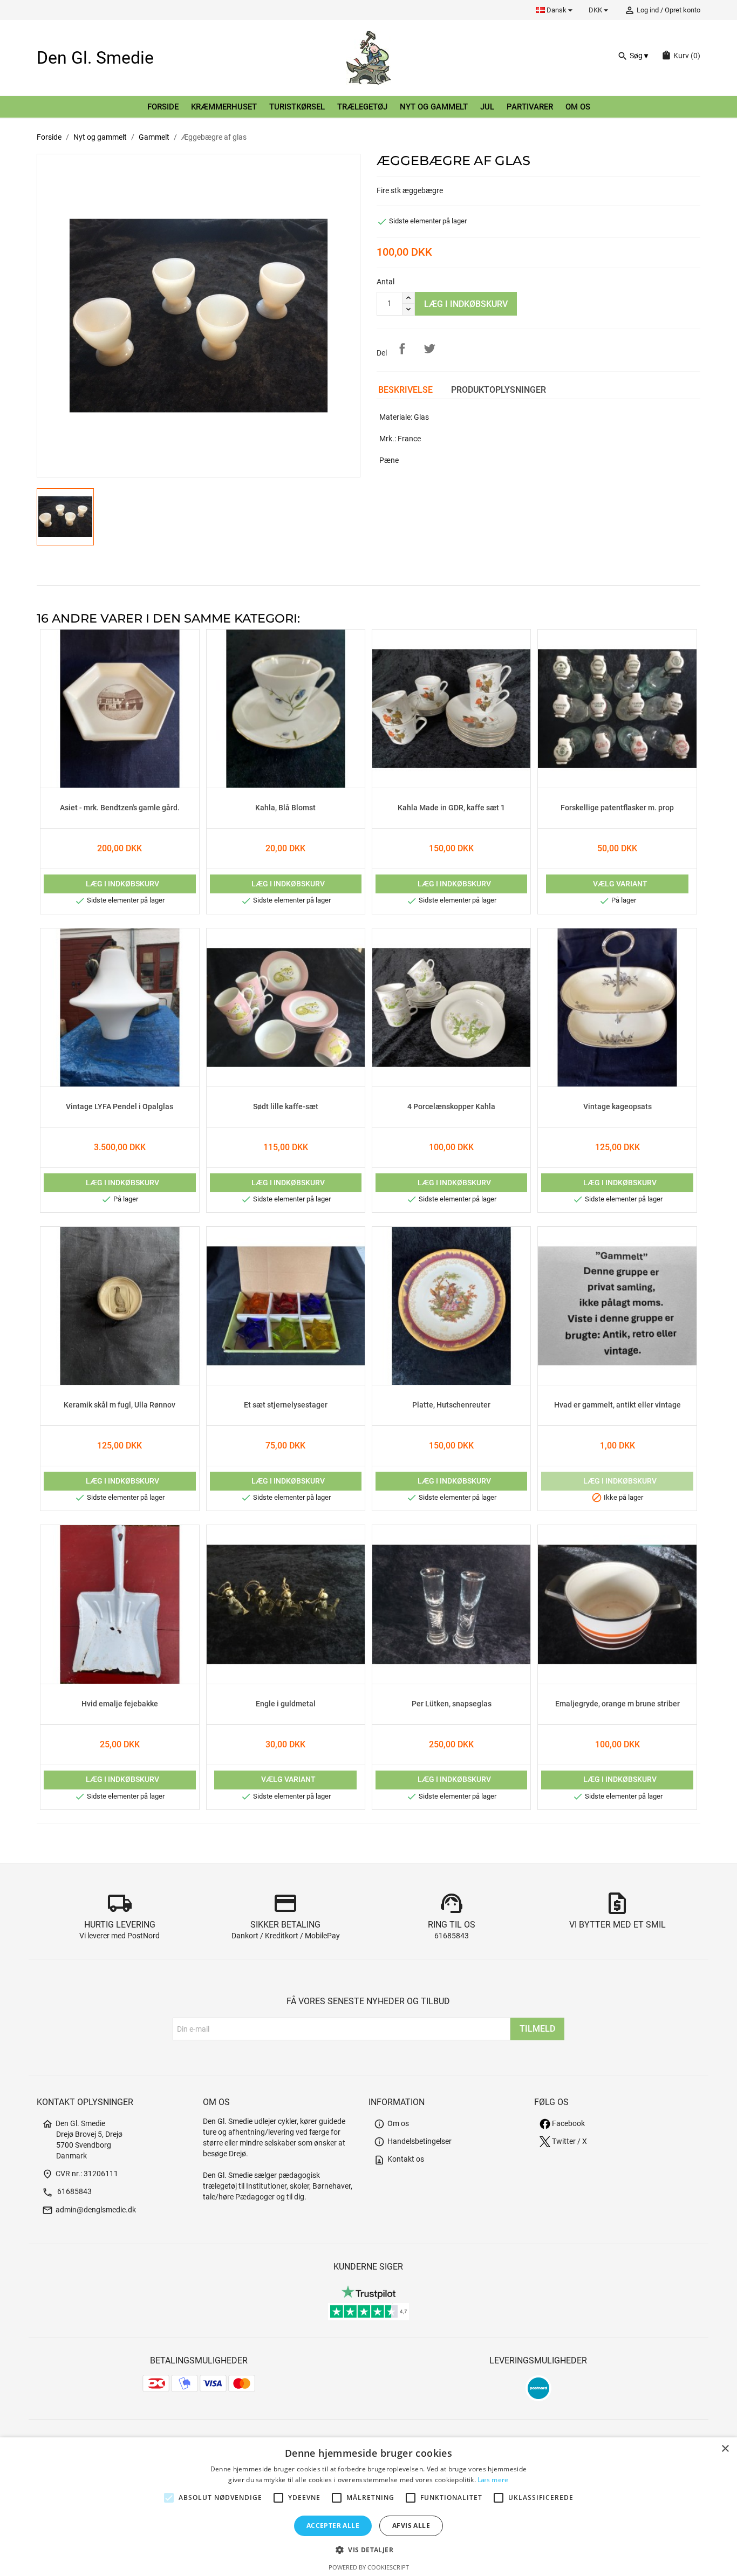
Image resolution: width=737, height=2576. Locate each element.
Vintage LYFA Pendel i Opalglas (120, 1107)
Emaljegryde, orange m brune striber (617, 1704)
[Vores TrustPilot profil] (368, 2291)
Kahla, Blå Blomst (285, 808)
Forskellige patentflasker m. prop (617, 808)
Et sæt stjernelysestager (286, 1405)
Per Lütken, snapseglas (452, 1704)
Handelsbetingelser (413, 2141)
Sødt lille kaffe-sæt (286, 1107)
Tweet (429, 349)
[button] (368, 2550)
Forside (163, 107)
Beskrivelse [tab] (405, 390)
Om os (578, 107)
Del (402, 349)
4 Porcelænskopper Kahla (451, 1107)
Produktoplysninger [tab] (499, 390)
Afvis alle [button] (411, 2526)
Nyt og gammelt (434, 107)
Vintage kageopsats (617, 1107)
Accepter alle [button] (333, 2526)
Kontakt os (399, 2159)
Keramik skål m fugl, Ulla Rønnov (120, 1405)
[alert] (368, 2507)
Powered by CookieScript (369, 2567)
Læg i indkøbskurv (466, 304)
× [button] (725, 2449)
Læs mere (493, 2480)
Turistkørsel (297, 107)
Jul (487, 107)
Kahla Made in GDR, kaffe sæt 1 (451, 808)
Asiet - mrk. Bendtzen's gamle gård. (120, 808)
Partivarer (530, 107)
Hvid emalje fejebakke (120, 1704)
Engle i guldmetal (286, 1704)
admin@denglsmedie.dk (89, 2210)
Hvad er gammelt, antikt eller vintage (617, 1405)
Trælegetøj (362, 107)
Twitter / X (569, 2141)
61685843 (452, 1936)
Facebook (568, 2124)
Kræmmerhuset (224, 107)
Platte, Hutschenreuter (451, 1405)
